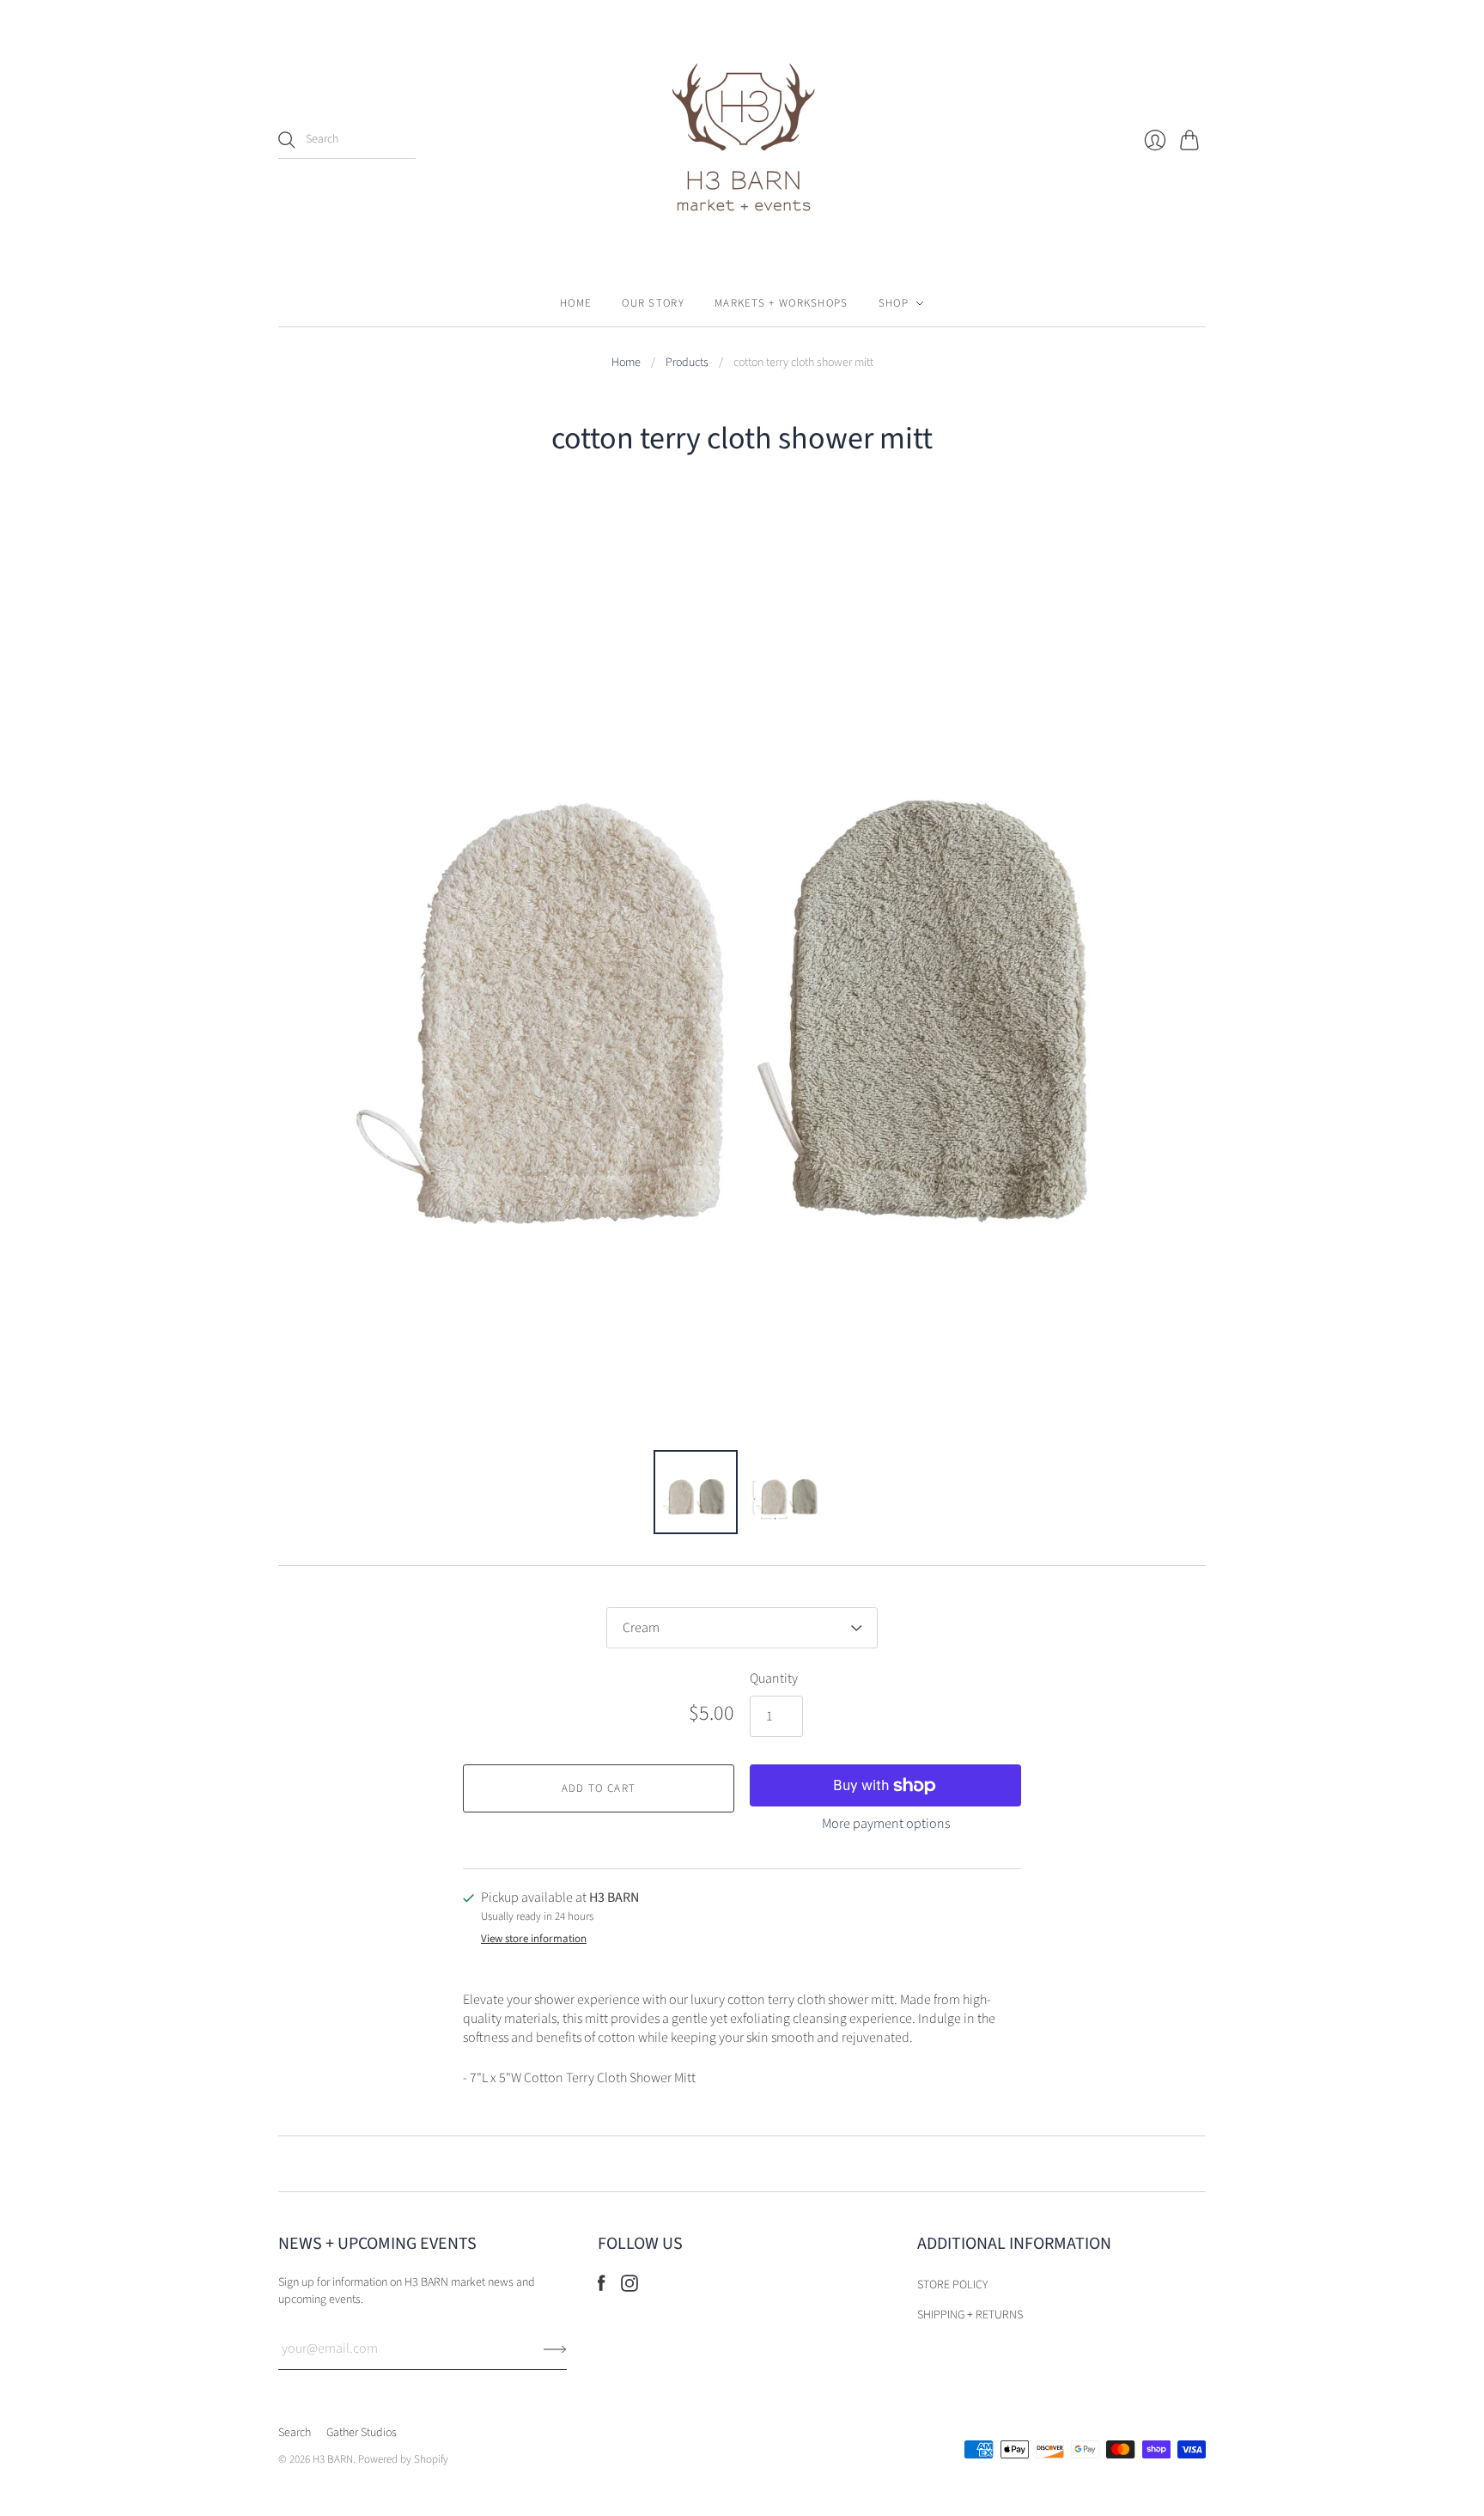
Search (295, 2433)
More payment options (886, 1824)
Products (687, 363)
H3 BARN (333, 2459)
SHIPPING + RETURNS (970, 2315)
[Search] (287, 140)
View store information (534, 1939)
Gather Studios (362, 2433)
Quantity (774, 1678)
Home (576, 303)
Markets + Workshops (782, 303)
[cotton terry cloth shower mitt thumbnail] (696, 1492)
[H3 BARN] (742, 140)
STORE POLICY (952, 2285)
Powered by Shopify (403, 2459)
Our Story (653, 303)
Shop (894, 303)
